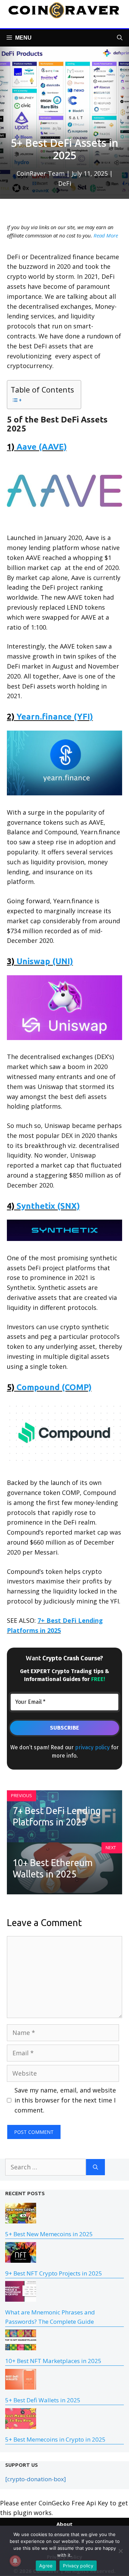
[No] (120, 2551)
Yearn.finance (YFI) (55, 717)
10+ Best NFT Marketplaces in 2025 (53, 2361)
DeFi (65, 183)
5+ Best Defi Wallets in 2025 (43, 2400)
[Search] (95, 2167)
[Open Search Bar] (120, 38)
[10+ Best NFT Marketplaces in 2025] (21, 2346)
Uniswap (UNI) (45, 961)
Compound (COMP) (54, 1387)
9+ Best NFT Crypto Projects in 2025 (54, 2273)
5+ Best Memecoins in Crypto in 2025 (55, 2439)
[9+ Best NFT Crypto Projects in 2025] (21, 2258)
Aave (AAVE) (42, 447)
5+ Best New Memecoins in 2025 (49, 2234)
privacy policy (93, 1747)
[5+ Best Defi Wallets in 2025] (21, 2385)
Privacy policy (78, 2566)
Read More (106, 235)
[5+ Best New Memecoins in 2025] (21, 2219)
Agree (46, 2566)
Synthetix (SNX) (48, 1206)
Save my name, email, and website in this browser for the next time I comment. (65, 2100)
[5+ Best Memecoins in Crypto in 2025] (21, 2424)
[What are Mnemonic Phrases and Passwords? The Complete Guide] (21, 2297)
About (64, 2524)
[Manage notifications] (15, 2561)
